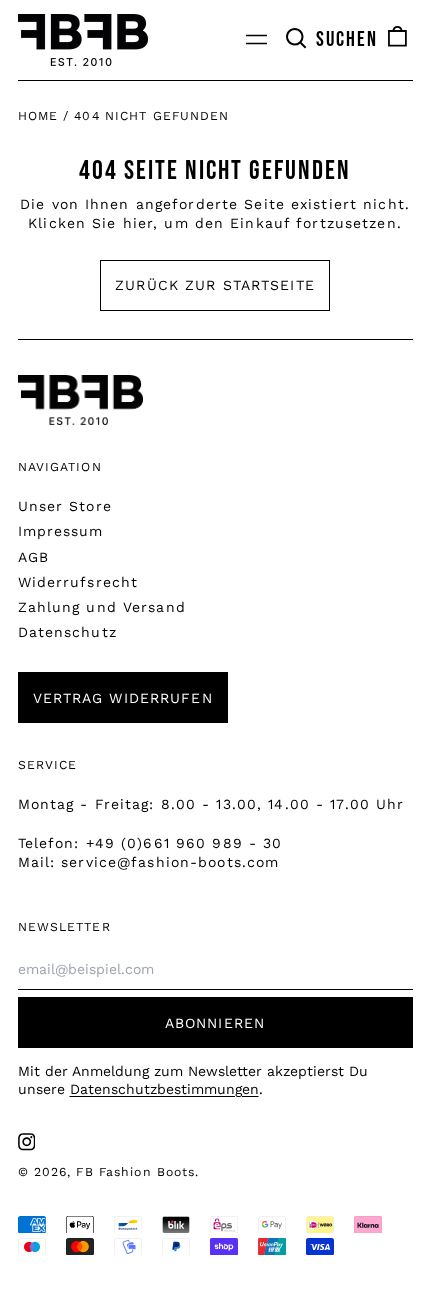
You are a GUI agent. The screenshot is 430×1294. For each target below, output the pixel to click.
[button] (331, 40)
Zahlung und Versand (102, 607)
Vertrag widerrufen (123, 698)
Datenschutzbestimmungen (164, 1089)
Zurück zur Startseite (215, 285)
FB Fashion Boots (135, 1172)
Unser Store (65, 506)
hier (138, 223)
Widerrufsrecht (78, 582)
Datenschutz (67, 632)
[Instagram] (27, 1142)
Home (38, 116)
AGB (33, 557)
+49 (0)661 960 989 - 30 (184, 843)
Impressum (61, 531)
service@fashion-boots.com (170, 862)
